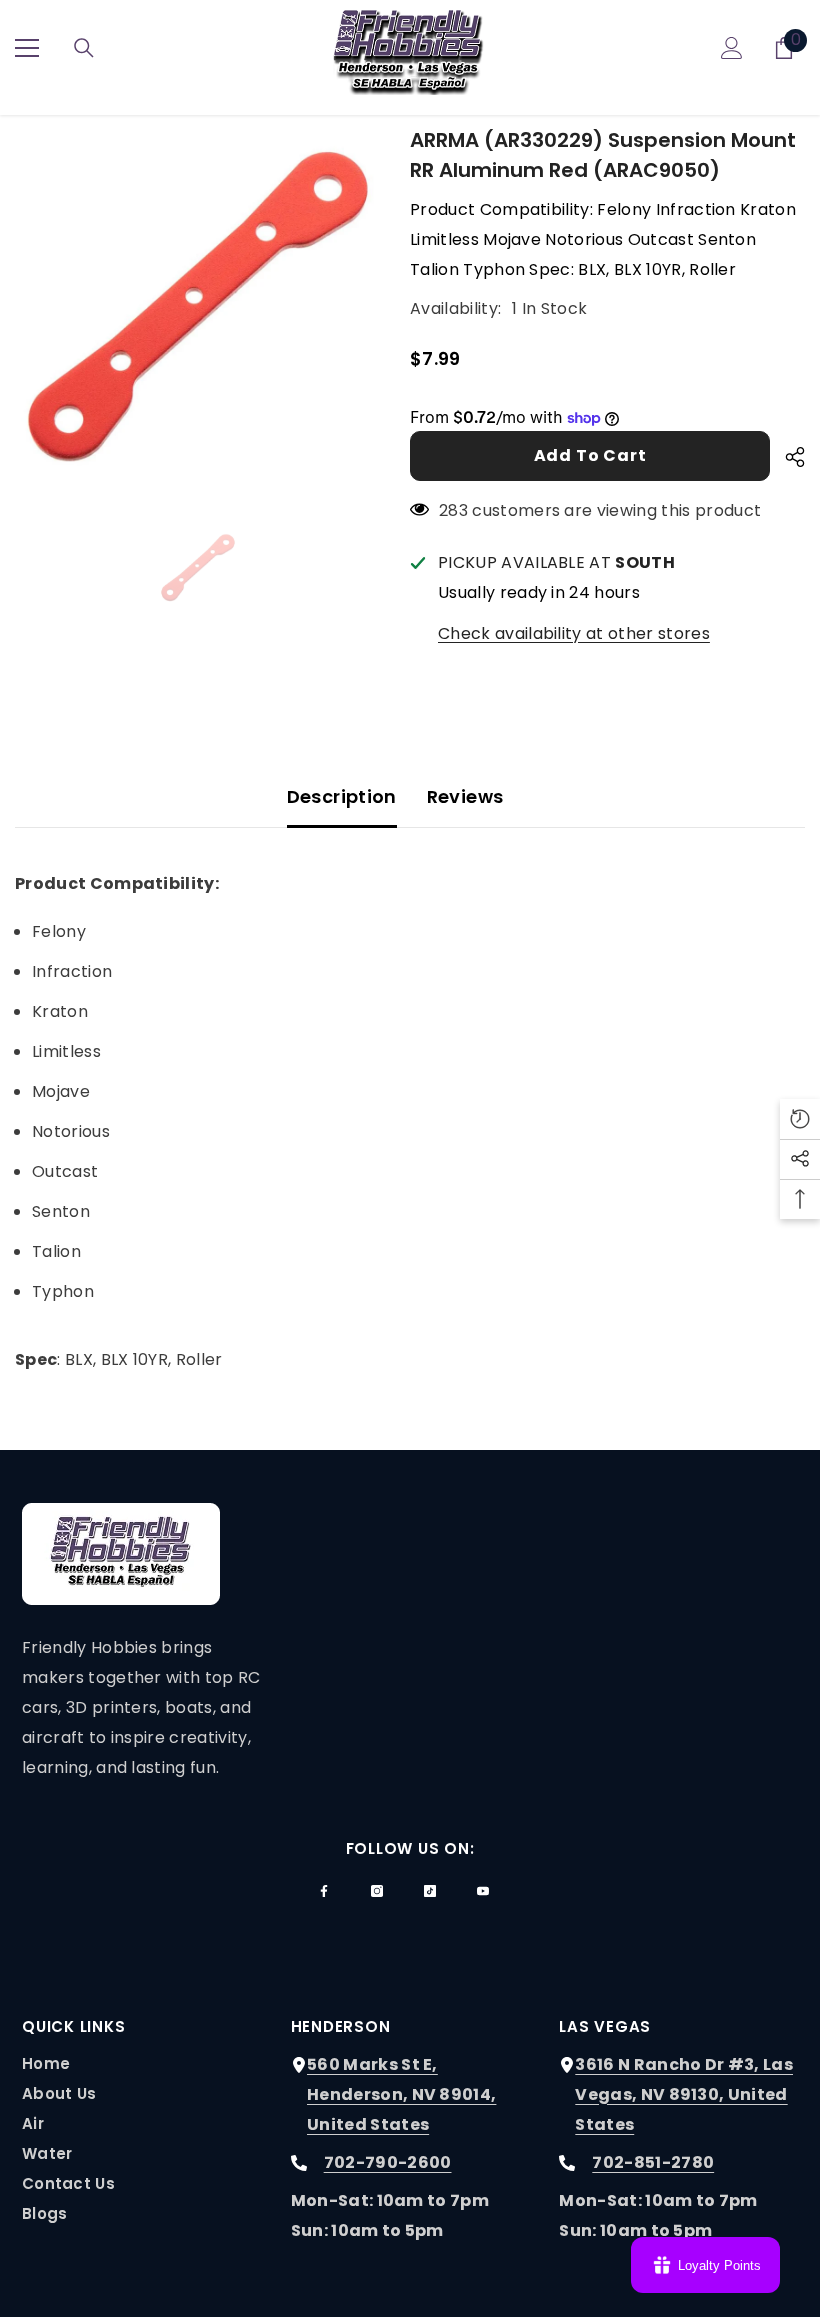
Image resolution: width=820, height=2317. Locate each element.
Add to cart (590, 455)
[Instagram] (377, 1891)
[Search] (84, 48)
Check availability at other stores (574, 633)
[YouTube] (483, 1891)
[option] (197, 307)
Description (342, 796)
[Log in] (732, 48)
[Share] (787, 457)
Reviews (465, 796)
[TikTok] (430, 1891)
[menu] (27, 48)
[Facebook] (324, 1891)
